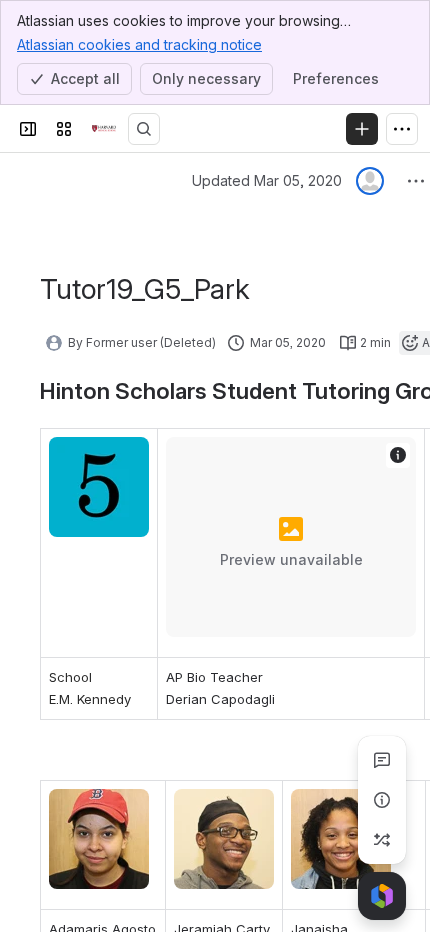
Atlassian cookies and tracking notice (139, 44)
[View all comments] (382, 760)
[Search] (144, 129)
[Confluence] (104, 129)
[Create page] (382, 840)
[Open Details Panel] (382, 800)
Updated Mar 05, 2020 (267, 180)
